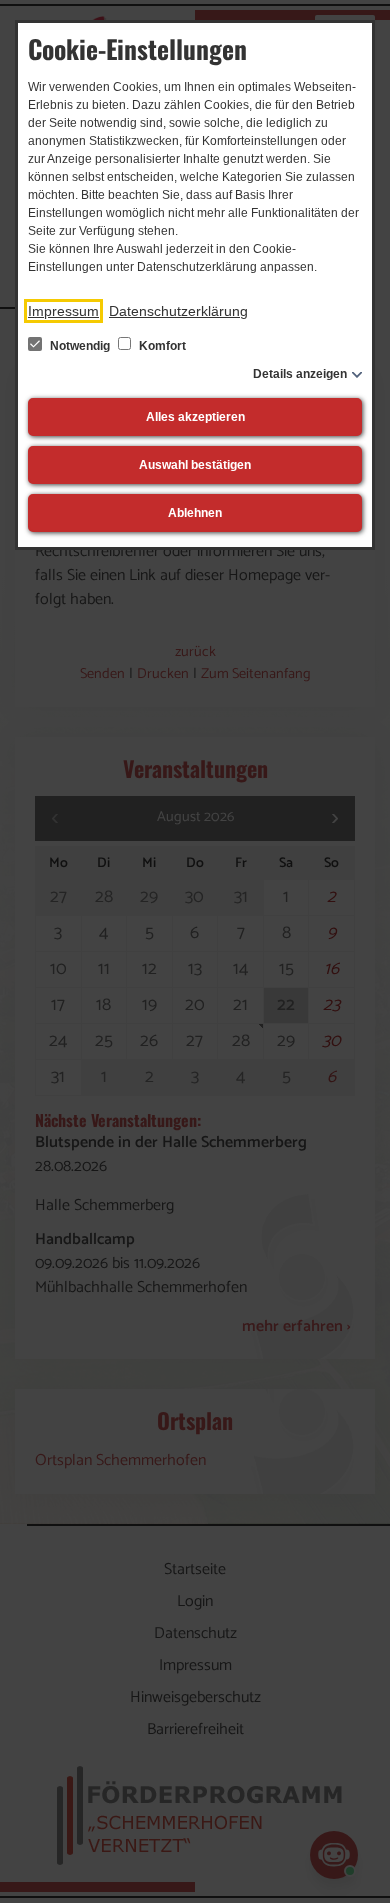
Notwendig (80, 346)
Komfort (161, 346)
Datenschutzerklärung (178, 311)
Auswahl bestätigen (195, 465)
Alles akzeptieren (195, 417)
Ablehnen (195, 513)
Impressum (63, 311)
